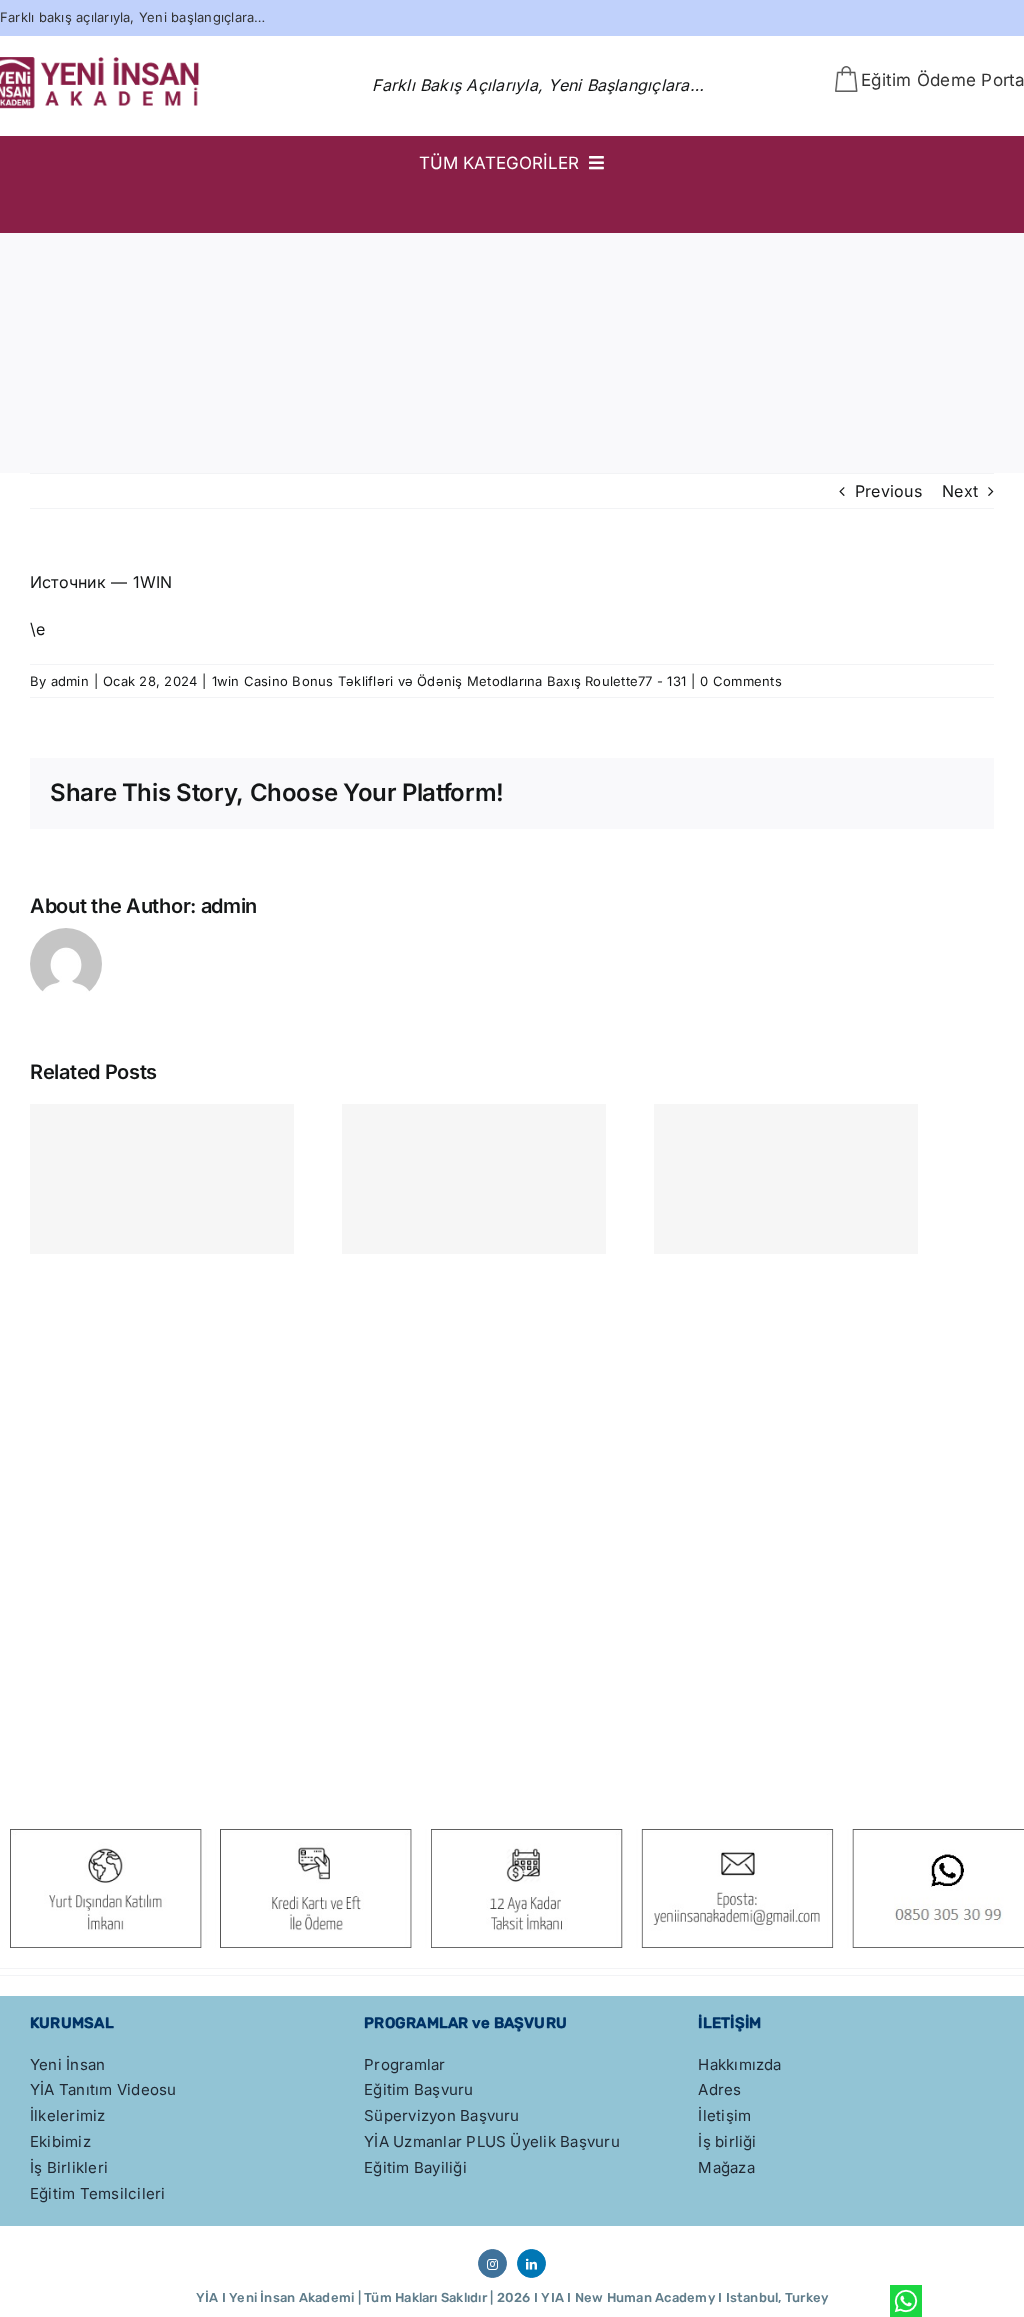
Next (960, 491)
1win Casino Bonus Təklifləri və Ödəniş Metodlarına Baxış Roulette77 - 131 (449, 681)
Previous (888, 491)
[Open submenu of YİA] (977, 206)
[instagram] (492, 2263)
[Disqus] (512, 1510)
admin (70, 681)
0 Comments (740, 681)
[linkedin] (531, 2263)
